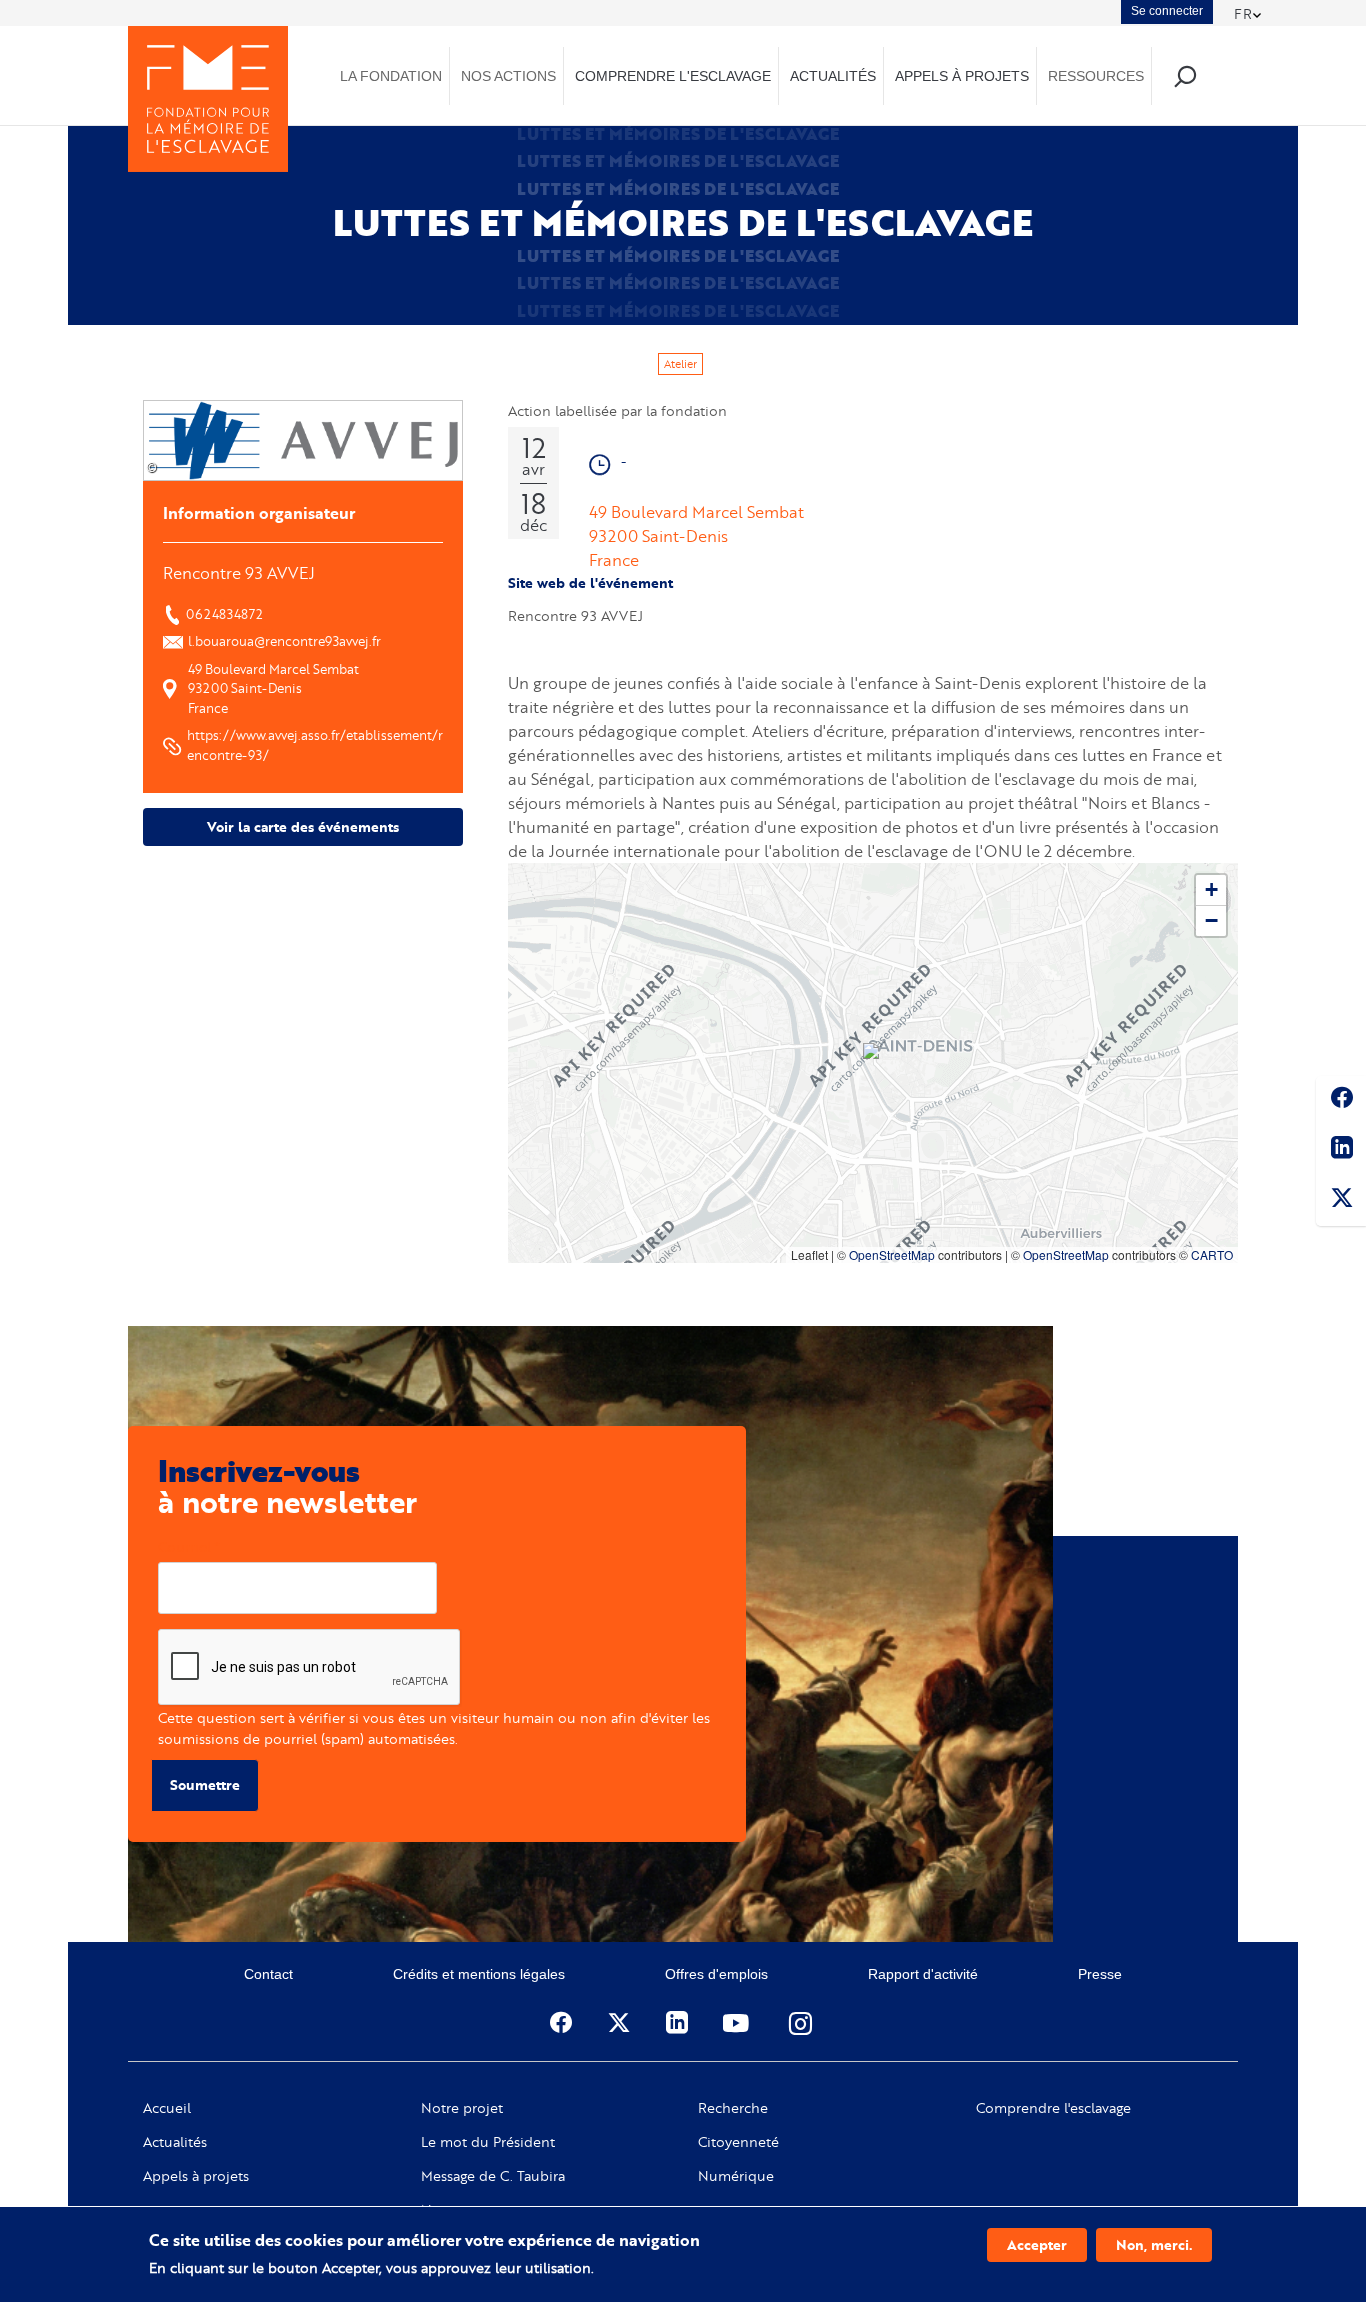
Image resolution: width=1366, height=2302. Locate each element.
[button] (873, 1053)
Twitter (1341, 1201)
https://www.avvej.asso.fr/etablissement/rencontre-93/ (315, 745)
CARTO (1212, 1254)
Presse (1100, 1974)
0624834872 (224, 614)
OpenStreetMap (892, 1254)
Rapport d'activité (923, 1974)
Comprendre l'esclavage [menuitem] (673, 76)
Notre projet (462, 2108)
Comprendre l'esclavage (1053, 2108)
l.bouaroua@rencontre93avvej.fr (284, 641)
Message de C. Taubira (493, 2176)
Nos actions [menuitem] (508, 76)
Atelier (680, 364)
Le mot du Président (488, 2142)
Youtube (738, 2023)
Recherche (733, 2108)
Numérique (736, 2176)
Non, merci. (1154, 2244)
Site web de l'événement (590, 582)
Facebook (1341, 1101)
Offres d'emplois (716, 1974)
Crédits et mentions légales (479, 1974)
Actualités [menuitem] (833, 76)
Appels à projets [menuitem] (962, 76)
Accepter (1037, 2244)
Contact (268, 1974)
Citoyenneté (738, 2142)
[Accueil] (208, 99)
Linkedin (1341, 1151)
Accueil (167, 2108)
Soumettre (205, 1784)
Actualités (175, 2142)
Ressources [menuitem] (1096, 76)
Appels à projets (196, 2176)
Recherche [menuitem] (1184, 75)
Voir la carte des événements (303, 826)
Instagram (802, 2023)
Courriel (184, 1546)
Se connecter (1167, 11)
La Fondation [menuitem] (391, 76)
